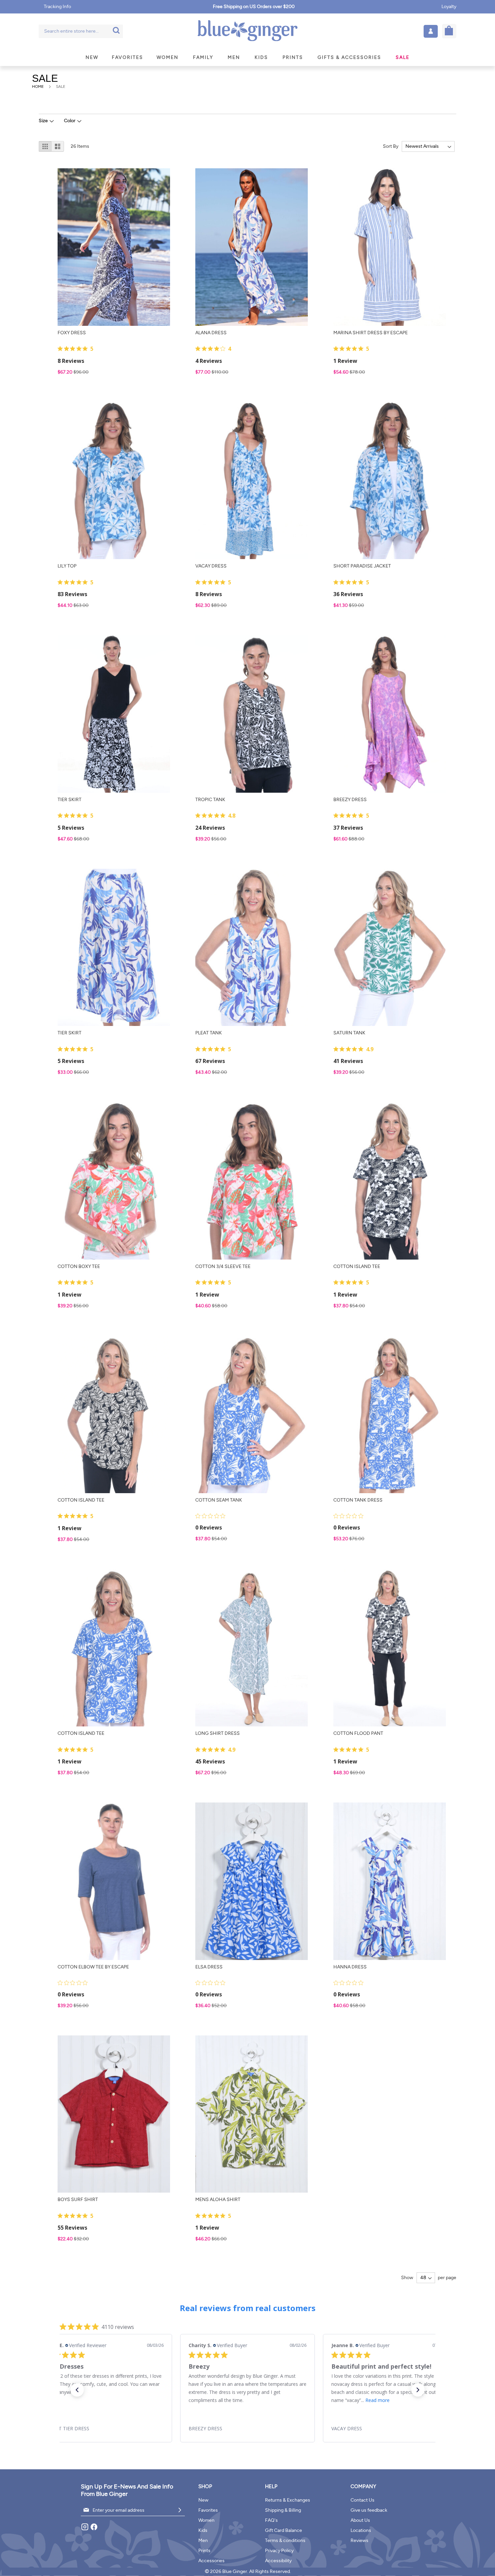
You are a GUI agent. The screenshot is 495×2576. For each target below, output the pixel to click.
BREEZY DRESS (350, 800)
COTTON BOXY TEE (79, 1266)
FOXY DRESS (72, 333)
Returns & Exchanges (288, 2500)
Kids (203, 2530)
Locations (361, 2530)
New (203, 2500)
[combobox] (81, 31)
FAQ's (271, 2520)
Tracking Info (57, 7)
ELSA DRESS (209, 1967)
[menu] (247, 57)
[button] (431, 31)
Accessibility (278, 2561)
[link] (105, 2429)
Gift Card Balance (284, 2530)
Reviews (359, 2540)
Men (203, 2540)
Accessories (211, 2561)
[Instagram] (85, 2529)
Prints (204, 2551)
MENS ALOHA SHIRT (218, 2200)
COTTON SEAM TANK (219, 1500)
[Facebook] (94, 2529)
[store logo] (247, 31)
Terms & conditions (285, 2540)
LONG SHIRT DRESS (218, 1733)
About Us (360, 2520)
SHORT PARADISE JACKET (362, 566)
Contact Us (362, 2500)
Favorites (208, 2510)
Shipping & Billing (283, 2510)
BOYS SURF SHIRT (78, 2200)
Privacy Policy (279, 2551)
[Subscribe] (180, 2510)
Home (38, 87)
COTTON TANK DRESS (358, 1500)
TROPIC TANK (210, 800)
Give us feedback (369, 2510)
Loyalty (449, 7)
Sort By (391, 146)
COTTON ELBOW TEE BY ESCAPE (93, 1967)
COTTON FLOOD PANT (358, 1733)
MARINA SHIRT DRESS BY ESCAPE (371, 333)
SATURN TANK (349, 1033)
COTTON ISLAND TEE (357, 1266)
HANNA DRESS (350, 1967)
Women (206, 2520)
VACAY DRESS (211, 566)
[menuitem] (92, 57)
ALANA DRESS (211, 333)
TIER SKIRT (70, 800)
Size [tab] (43, 121)
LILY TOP (67, 566)
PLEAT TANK (209, 1033)
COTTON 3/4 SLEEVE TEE (223, 1266)
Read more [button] (235, 2400)
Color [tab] (70, 121)
